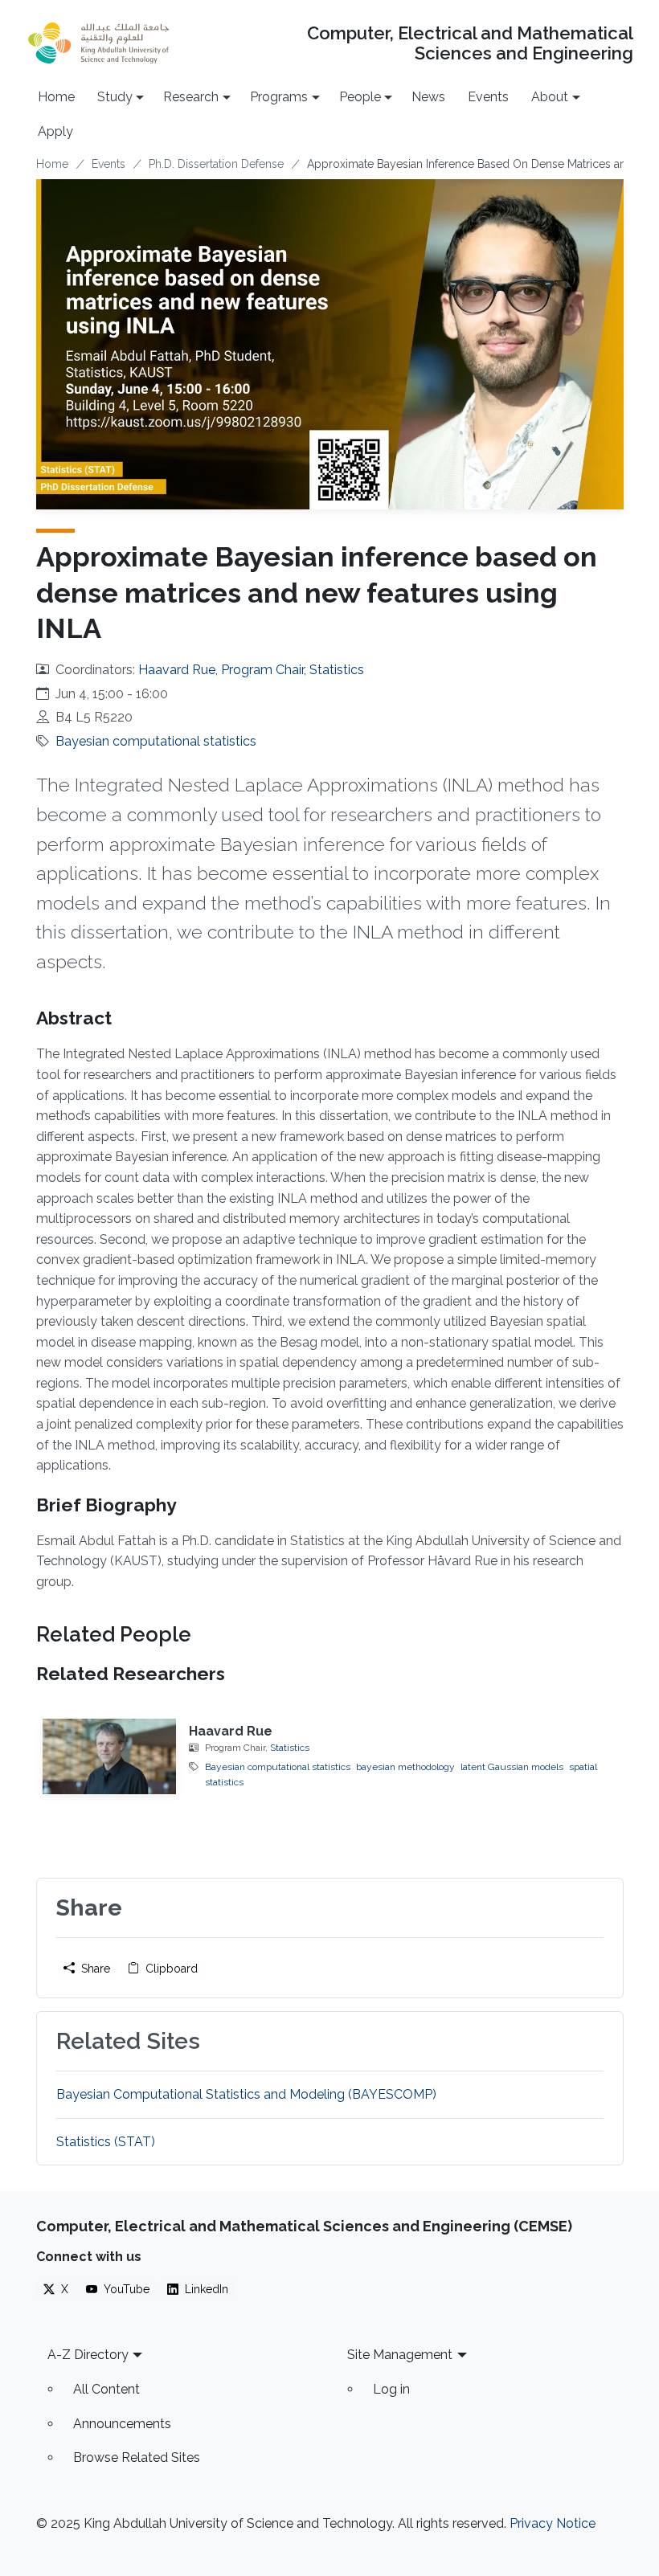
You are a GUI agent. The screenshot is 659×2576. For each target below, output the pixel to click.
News (428, 97)
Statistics (290, 1748)
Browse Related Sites (137, 2457)
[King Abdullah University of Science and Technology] (99, 43)
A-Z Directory (88, 2355)
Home (56, 97)
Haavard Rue (231, 1731)
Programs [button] (279, 97)
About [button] (550, 97)
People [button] (360, 97)
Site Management (400, 2355)
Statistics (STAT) (106, 2142)
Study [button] (115, 97)
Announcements (122, 2424)
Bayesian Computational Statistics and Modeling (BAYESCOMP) (246, 2094)
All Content (106, 2389)
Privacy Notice (553, 2523)
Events (488, 97)
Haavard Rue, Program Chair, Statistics (251, 670)
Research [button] (191, 97)
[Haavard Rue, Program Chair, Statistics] (110, 1756)
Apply (55, 131)
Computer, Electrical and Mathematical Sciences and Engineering (470, 43)
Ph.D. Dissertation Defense (216, 164)
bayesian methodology (405, 1767)
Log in (391, 2389)
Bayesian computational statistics (156, 741)
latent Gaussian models (512, 1767)
